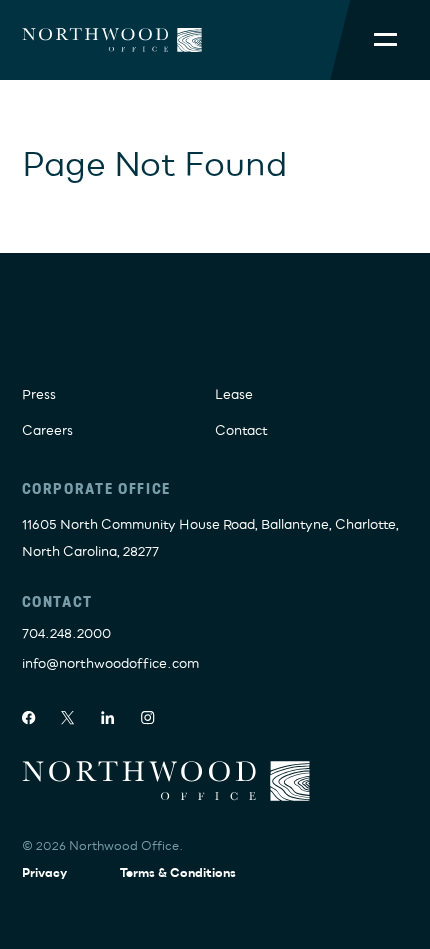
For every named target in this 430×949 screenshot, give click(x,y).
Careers (47, 431)
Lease (234, 395)
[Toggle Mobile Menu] (385, 40)
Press (39, 395)
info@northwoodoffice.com (110, 664)
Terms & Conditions (178, 873)
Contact (241, 431)
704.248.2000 (66, 634)
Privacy (44, 873)
